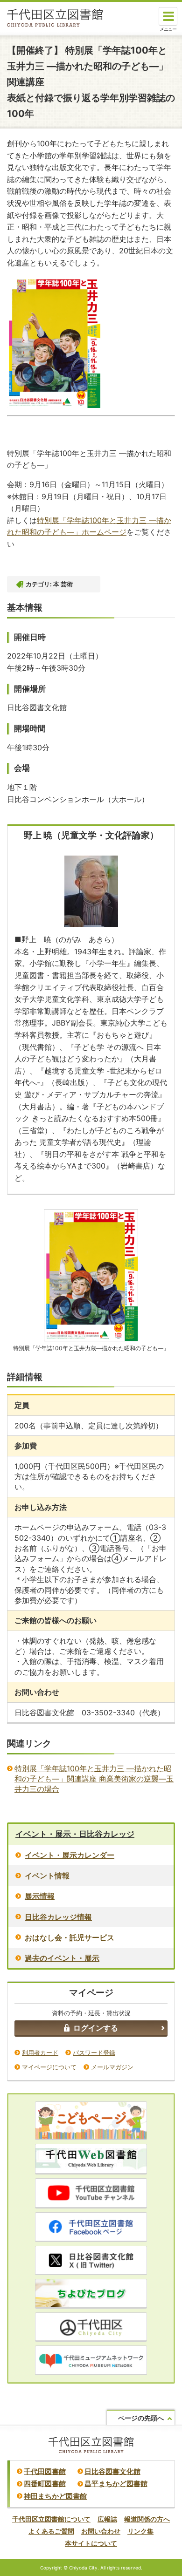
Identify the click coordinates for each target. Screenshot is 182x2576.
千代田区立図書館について (51, 2519)
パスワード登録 (94, 2053)
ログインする (96, 2028)
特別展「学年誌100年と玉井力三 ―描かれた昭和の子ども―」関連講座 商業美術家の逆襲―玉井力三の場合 (94, 1779)
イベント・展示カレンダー (70, 1855)
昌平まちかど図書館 (116, 2484)
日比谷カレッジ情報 (58, 1917)
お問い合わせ (101, 2531)
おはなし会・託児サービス (70, 1937)
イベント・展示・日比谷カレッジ (75, 1834)
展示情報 (40, 1896)
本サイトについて (91, 2543)
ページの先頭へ (141, 2418)
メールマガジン (112, 2067)
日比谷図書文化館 (112, 2471)
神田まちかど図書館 (55, 2496)
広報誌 (107, 2519)
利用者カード (40, 2053)
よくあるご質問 (51, 2531)
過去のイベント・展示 (62, 1958)
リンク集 (140, 2531)
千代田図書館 (45, 2471)
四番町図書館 (45, 2484)
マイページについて (49, 2067)
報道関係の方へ (147, 2519)
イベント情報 (47, 1876)
